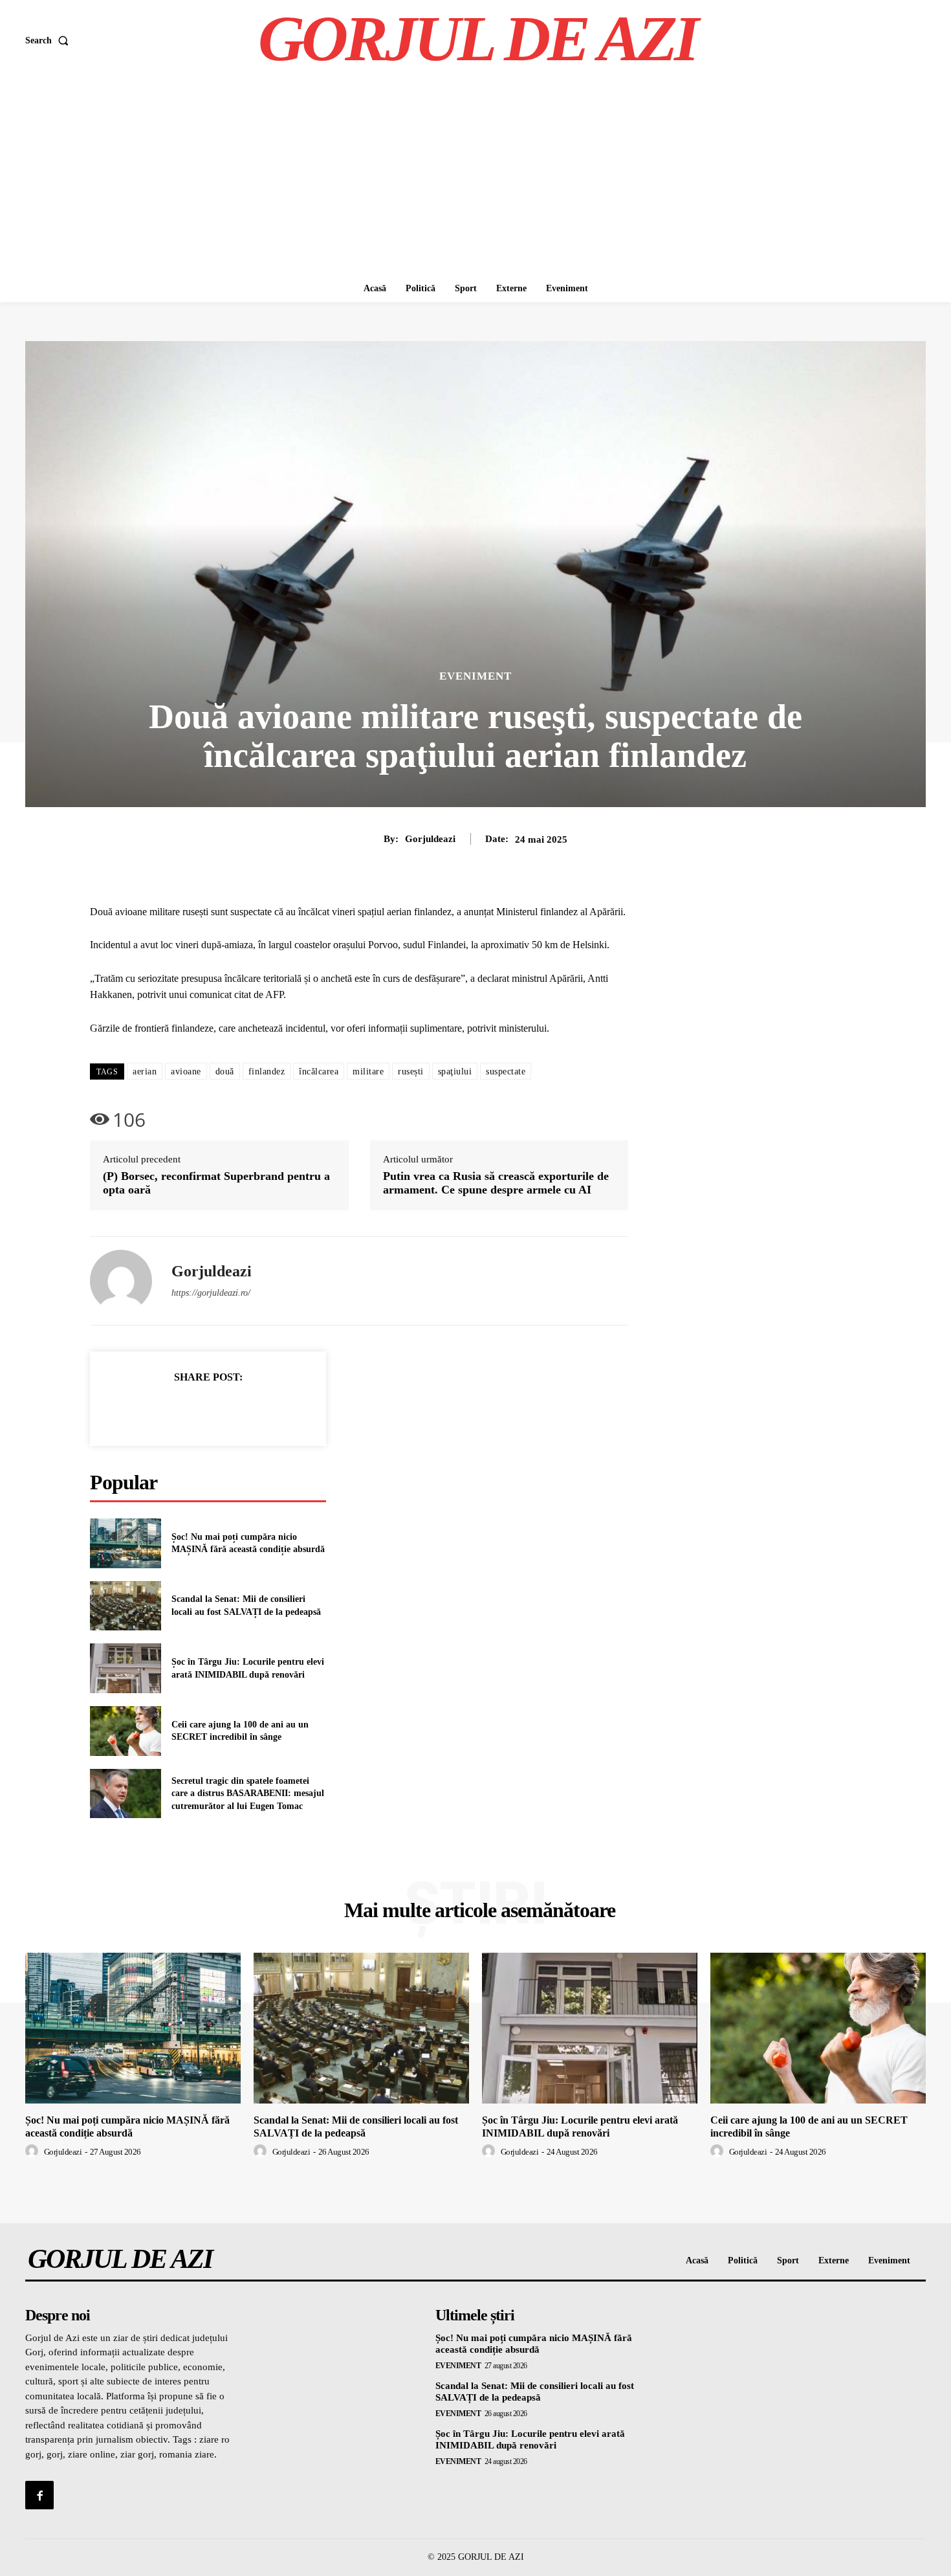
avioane (186, 1071)
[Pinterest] (223, 1409)
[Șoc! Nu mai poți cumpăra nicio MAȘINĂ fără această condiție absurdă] (126, 1543)
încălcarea (319, 1071)
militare (368, 1071)
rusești (411, 1071)
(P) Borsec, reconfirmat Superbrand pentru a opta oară (216, 1183)
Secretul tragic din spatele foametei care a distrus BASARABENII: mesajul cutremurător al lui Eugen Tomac (248, 1793)
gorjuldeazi (430, 839)
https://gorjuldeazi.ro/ (211, 1293)
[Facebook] (164, 1409)
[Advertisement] (475, 178)
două (225, 1071)
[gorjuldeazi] (121, 1281)
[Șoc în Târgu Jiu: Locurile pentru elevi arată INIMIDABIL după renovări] (126, 1668)
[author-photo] (34, 2151)
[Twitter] (193, 1409)
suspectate (506, 1071)
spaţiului (455, 1071)
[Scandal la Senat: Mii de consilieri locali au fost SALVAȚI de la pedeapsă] (126, 1606)
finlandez (267, 1071)
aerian (145, 1071)
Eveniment (475, 676)
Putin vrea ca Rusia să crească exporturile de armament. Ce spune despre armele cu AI (496, 1183)
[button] (49, 41)
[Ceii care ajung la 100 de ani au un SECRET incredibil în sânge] (126, 1731)
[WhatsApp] (253, 1409)
